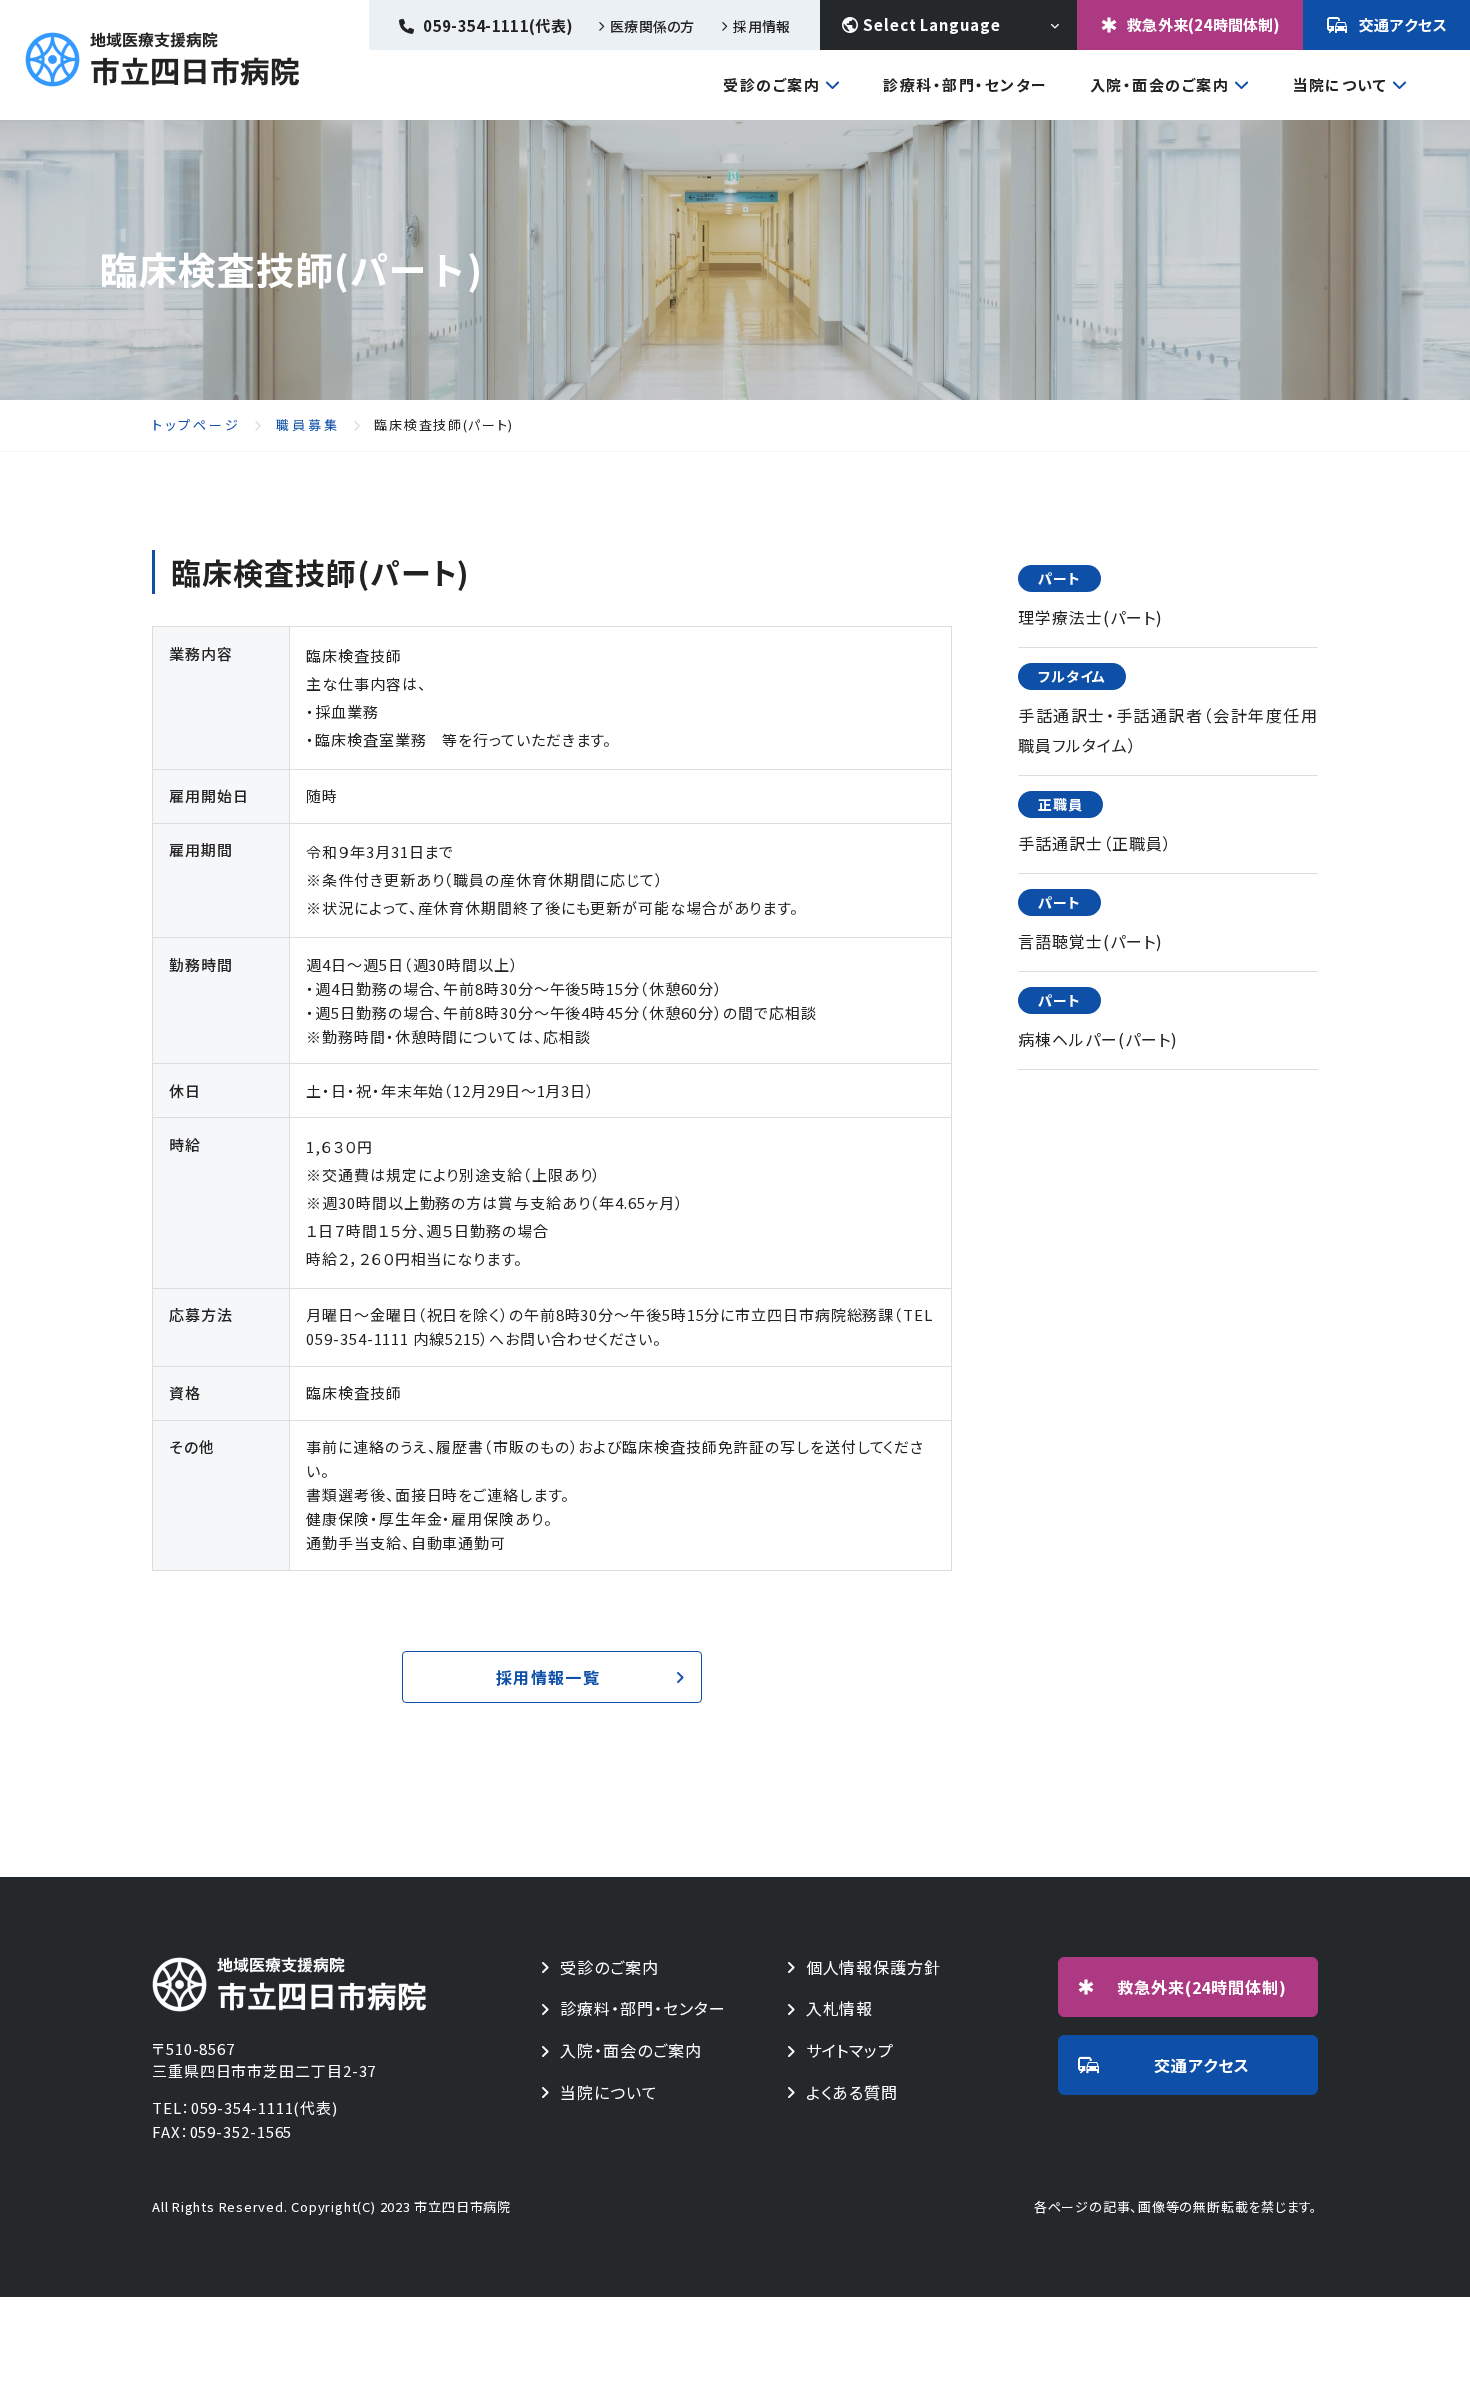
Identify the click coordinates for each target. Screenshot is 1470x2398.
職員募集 (308, 425)
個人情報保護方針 (874, 1967)
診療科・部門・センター (965, 84)
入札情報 (840, 2008)
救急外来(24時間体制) (1203, 24)
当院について (1339, 86)
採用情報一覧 (548, 1677)
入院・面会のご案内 (1160, 86)
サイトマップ (850, 2050)
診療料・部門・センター (643, 2008)
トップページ (196, 425)
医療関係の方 (652, 26)
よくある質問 (852, 2092)
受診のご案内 (771, 86)
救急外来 (1202, 1987)
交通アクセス (1403, 24)
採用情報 (761, 26)
